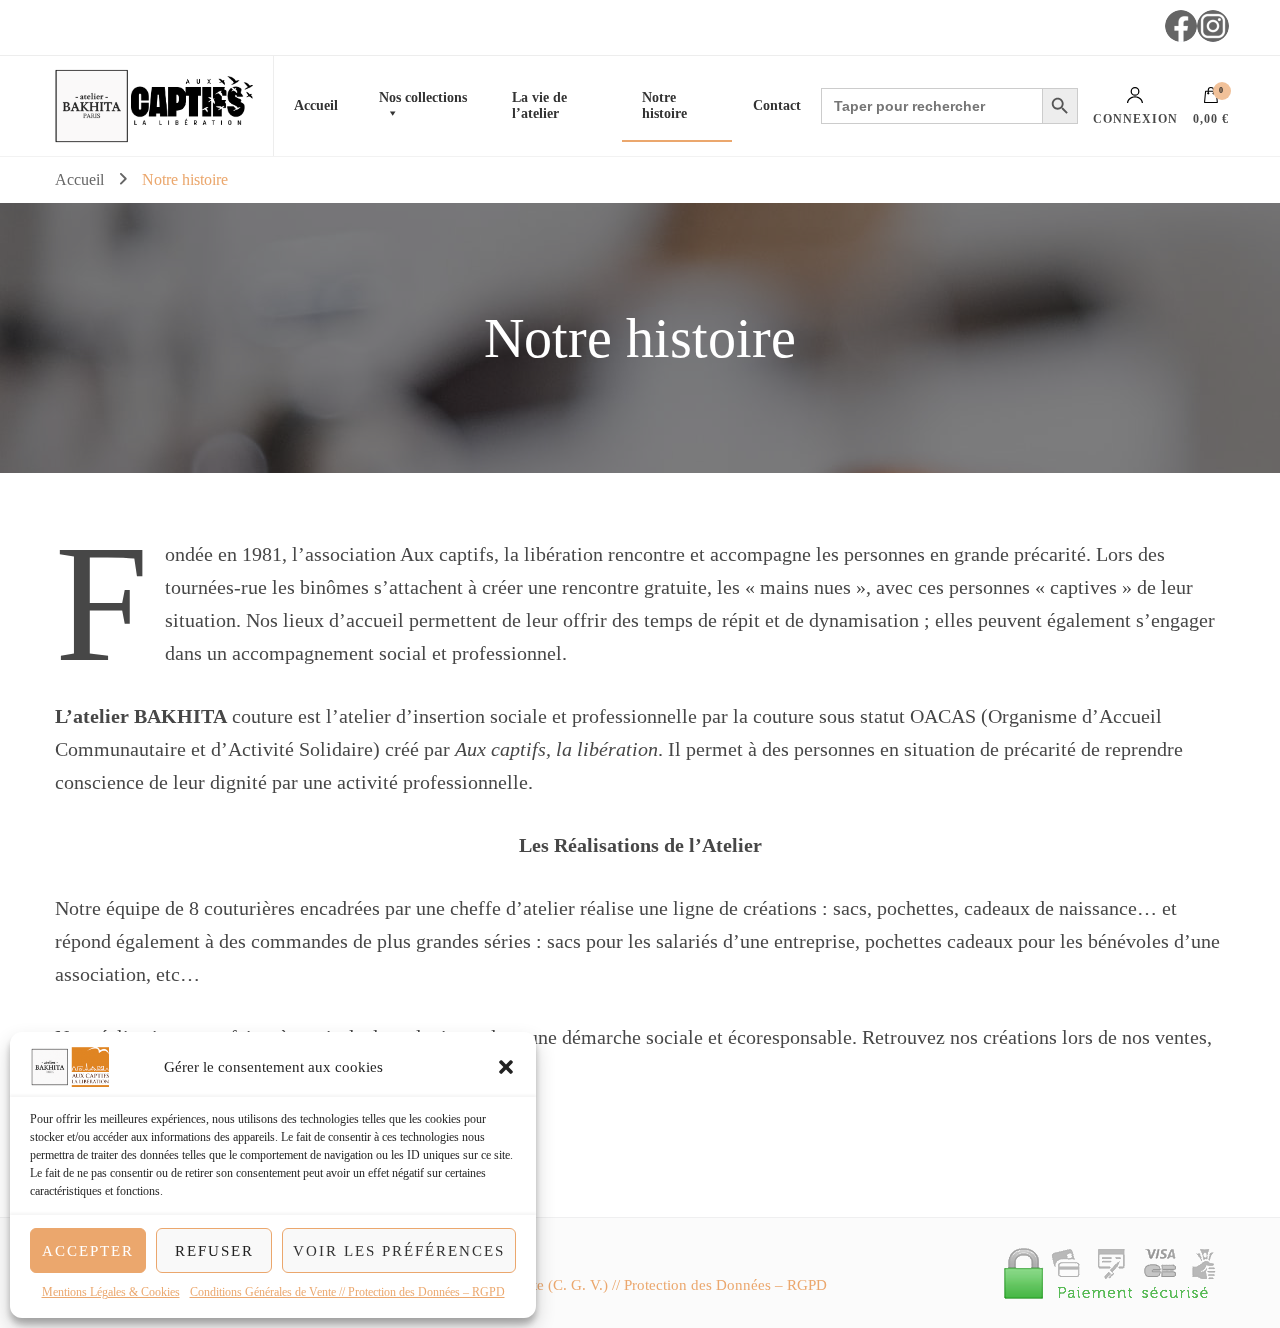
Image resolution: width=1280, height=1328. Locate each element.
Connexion (1135, 118)
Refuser (214, 1251)
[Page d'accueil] (91, 106)
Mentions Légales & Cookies (111, 1292)
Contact (777, 105)
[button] (506, 1067)
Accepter (88, 1251)
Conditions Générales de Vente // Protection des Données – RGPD (347, 1292)
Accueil (316, 105)
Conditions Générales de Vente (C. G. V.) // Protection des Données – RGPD (589, 1285)
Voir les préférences (399, 1251)
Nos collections (423, 97)
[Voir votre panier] (1211, 100)
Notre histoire (664, 105)
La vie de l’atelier (539, 105)
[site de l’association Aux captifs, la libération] (192, 106)
